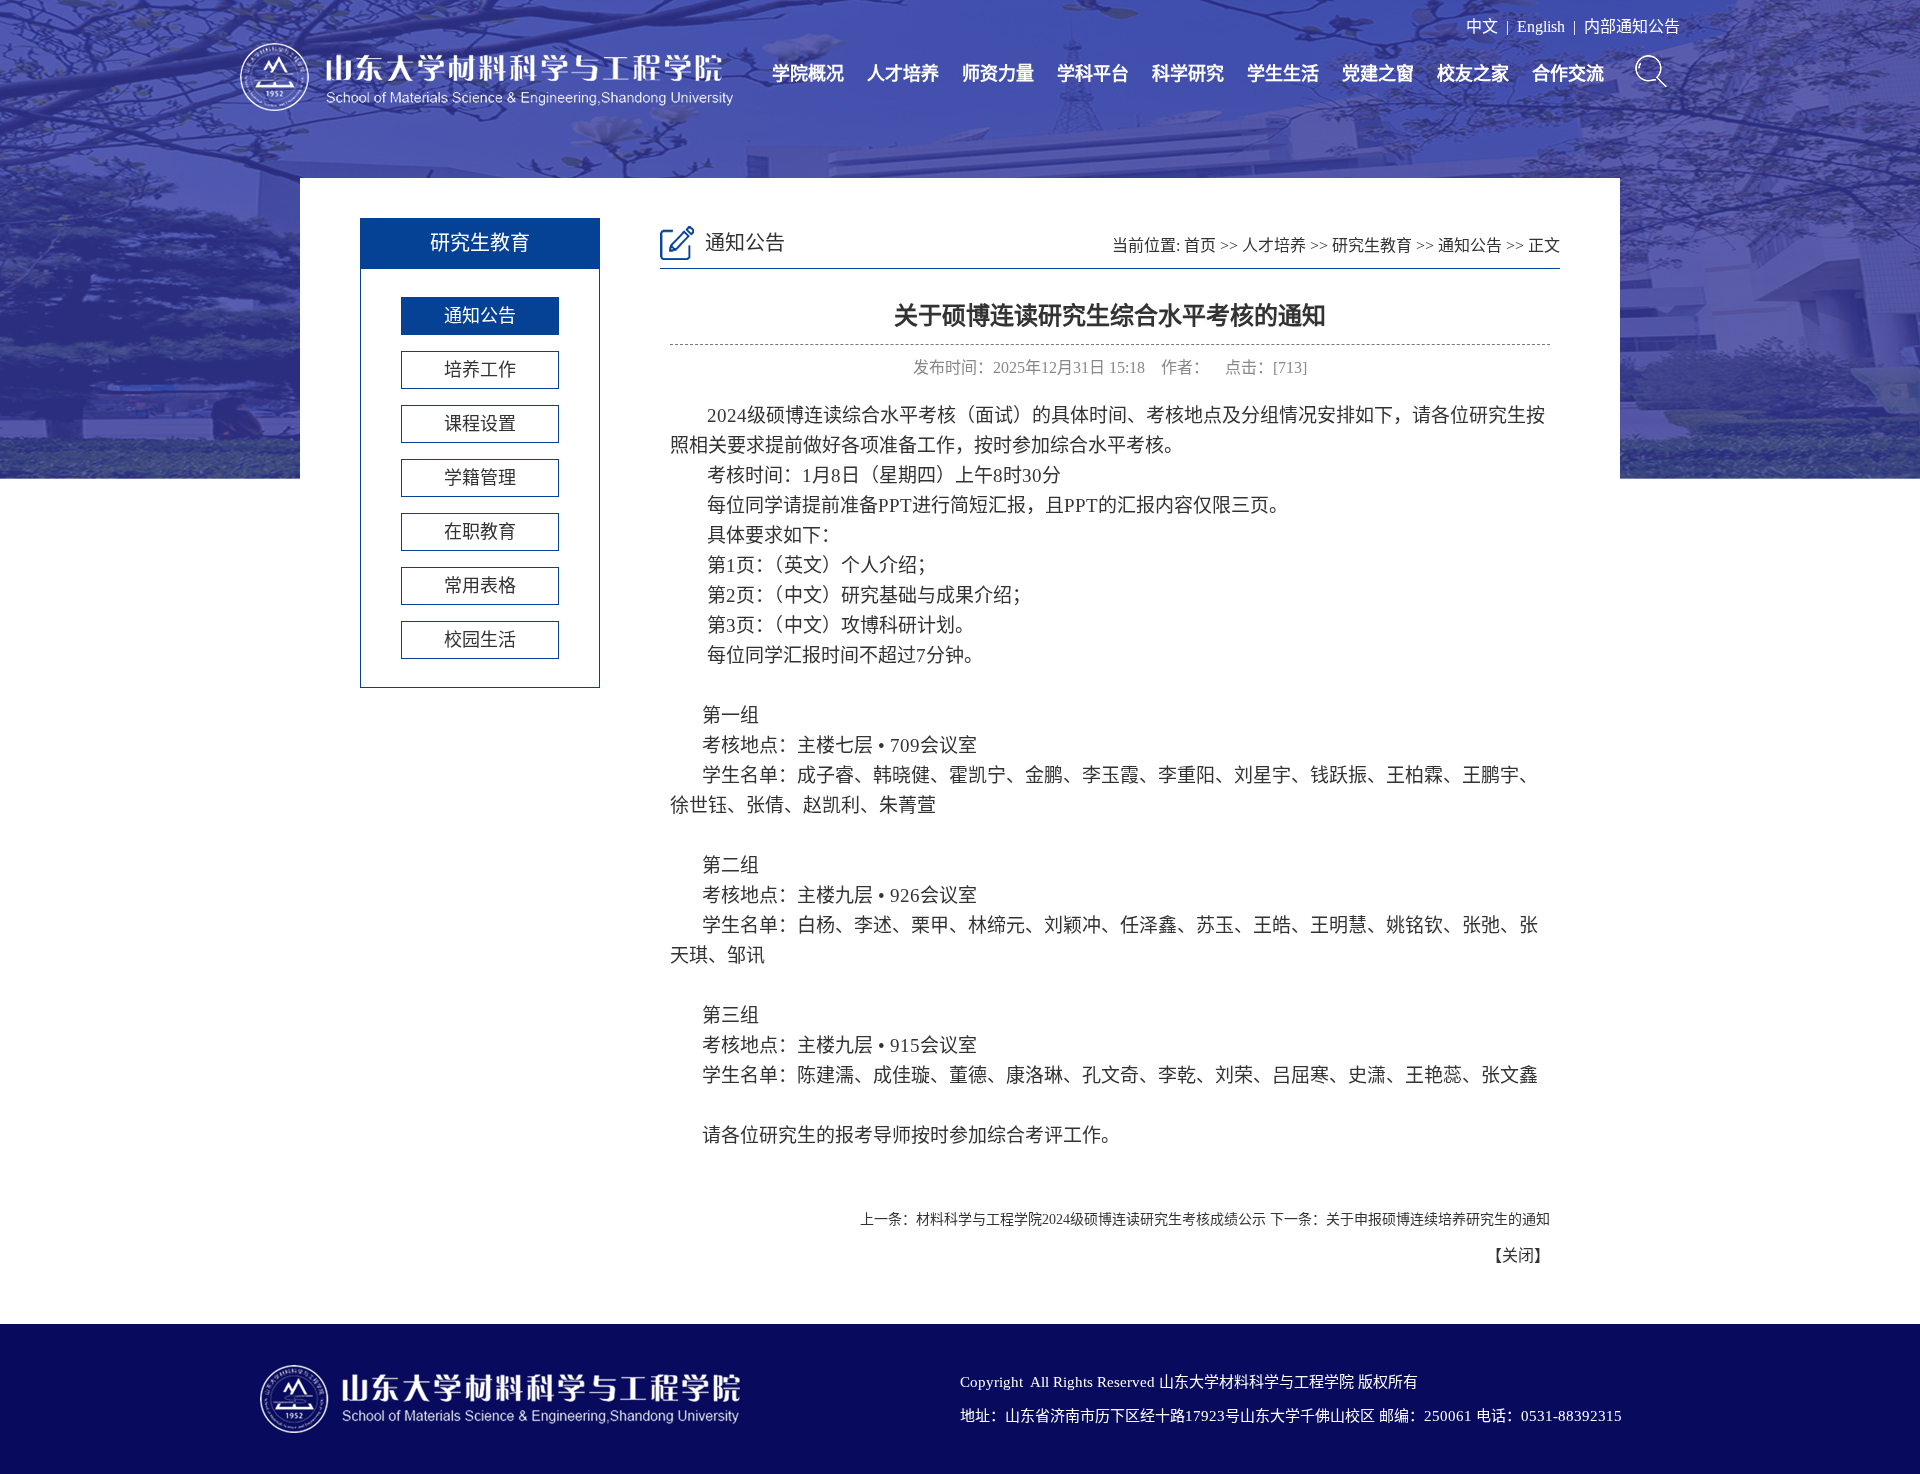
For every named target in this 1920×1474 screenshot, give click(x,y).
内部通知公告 (1632, 26)
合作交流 (1568, 74)
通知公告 (480, 316)
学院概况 (808, 74)
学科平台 (1093, 74)
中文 (1482, 26)
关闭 (1518, 1255)
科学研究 (1188, 74)
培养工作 (480, 370)
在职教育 (480, 532)
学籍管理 (480, 478)
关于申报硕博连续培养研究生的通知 (1438, 1219)
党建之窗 (1378, 74)
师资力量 (998, 74)
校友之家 (1473, 74)
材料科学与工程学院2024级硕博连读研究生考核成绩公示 (1091, 1219)
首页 (1200, 245)
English (1541, 26)
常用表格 (480, 586)
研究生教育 (1372, 245)
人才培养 (903, 74)
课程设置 (480, 424)
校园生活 (480, 640)
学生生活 (1283, 74)
